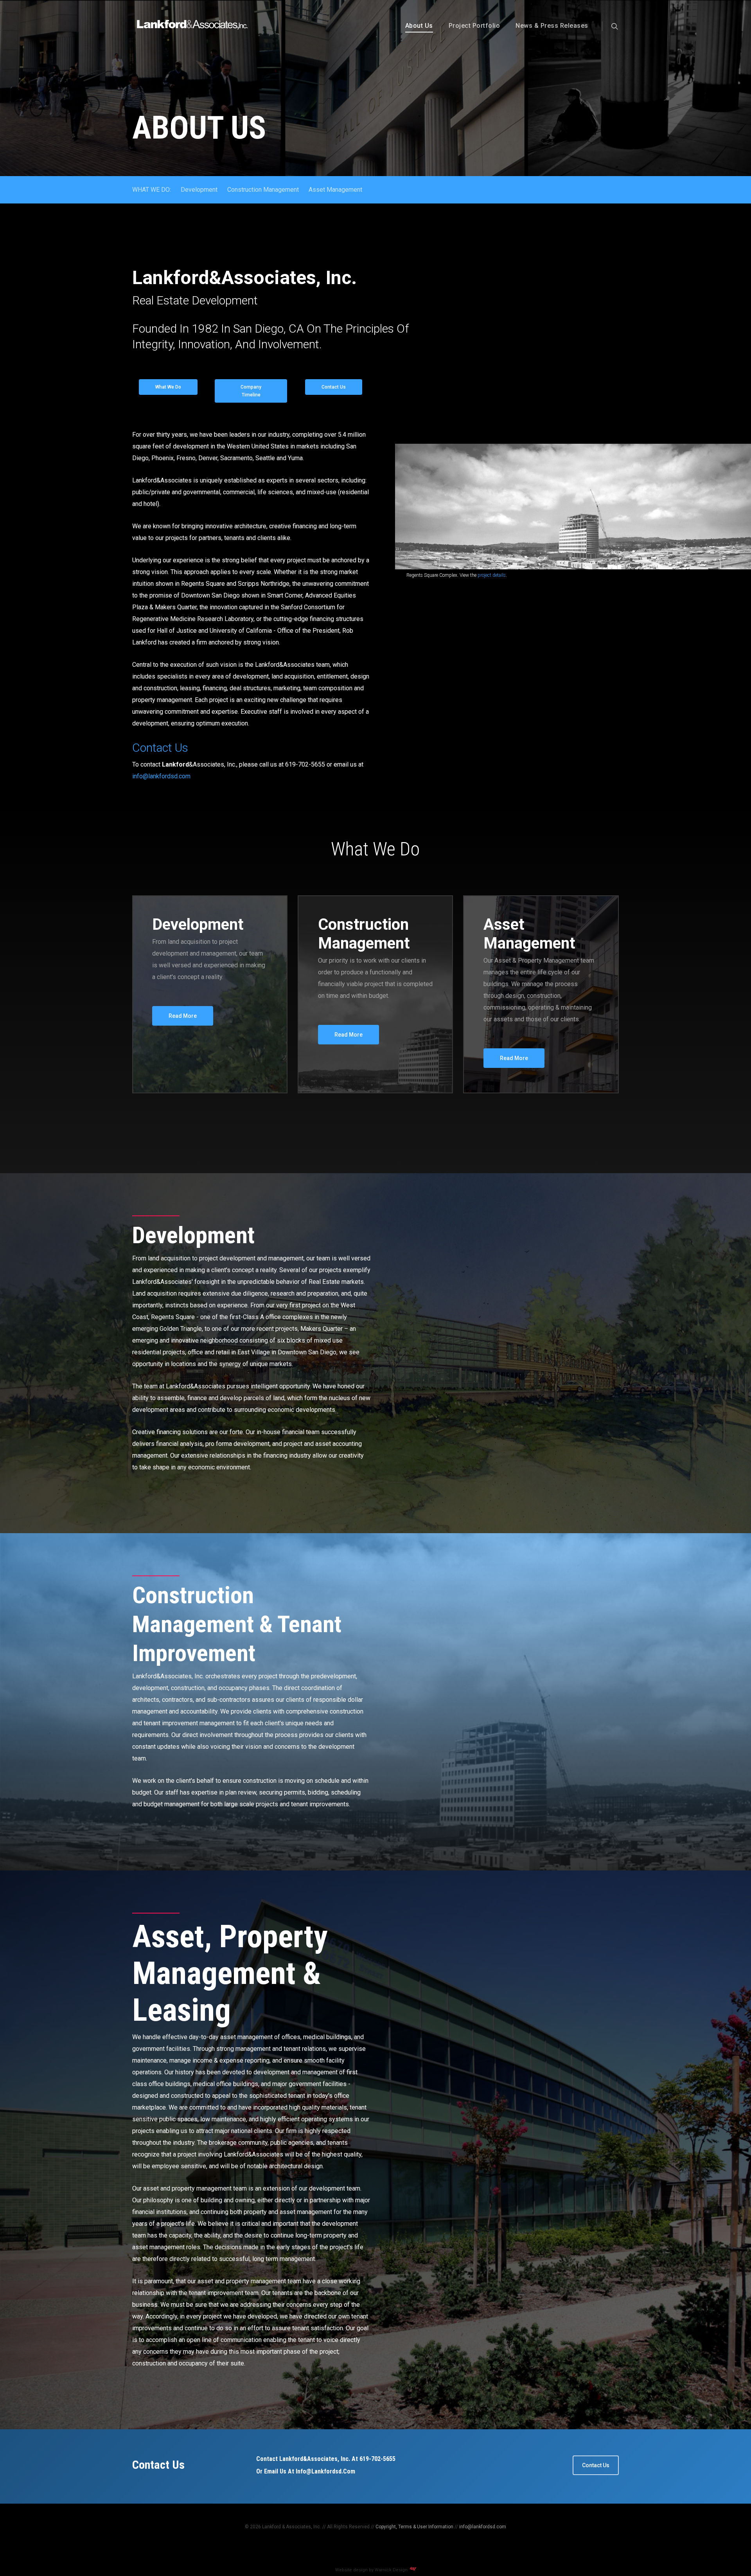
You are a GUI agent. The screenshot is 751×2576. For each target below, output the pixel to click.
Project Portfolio (474, 26)
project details (492, 575)
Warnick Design (392, 2570)
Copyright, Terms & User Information (414, 2527)
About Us (419, 26)
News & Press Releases (552, 26)
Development (199, 190)
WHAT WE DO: (152, 190)
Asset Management (335, 190)
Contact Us (160, 748)
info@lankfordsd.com (161, 776)
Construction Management (263, 190)
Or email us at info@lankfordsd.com (306, 2471)
